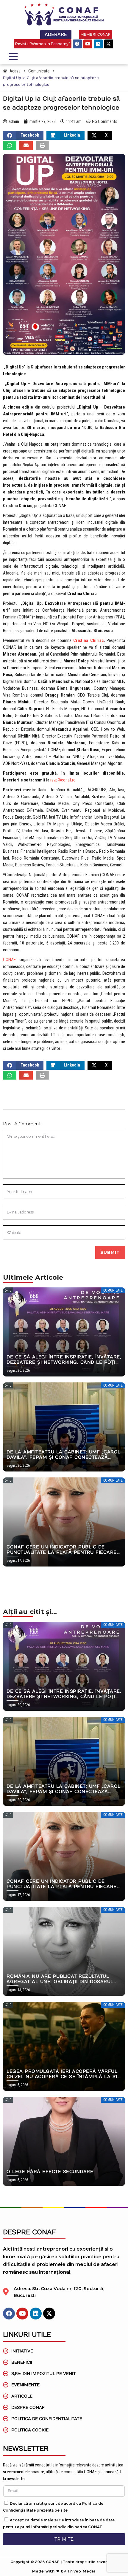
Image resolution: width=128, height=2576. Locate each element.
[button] (23, 135)
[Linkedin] (98, 44)
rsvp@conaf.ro (63, 780)
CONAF (9, 960)
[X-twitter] (109, 44)
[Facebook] (77, 44)
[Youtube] (88, 44)
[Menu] (35, 56)
